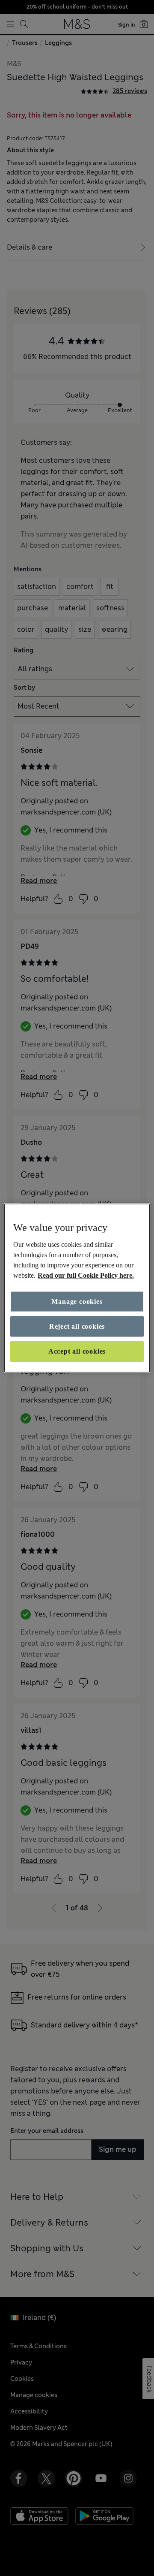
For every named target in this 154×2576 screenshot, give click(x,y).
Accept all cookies (77, 1351)
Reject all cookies (77, 1326)
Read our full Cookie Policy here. (86, 1275)
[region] (77, 1288)
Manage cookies (77, 1301)
